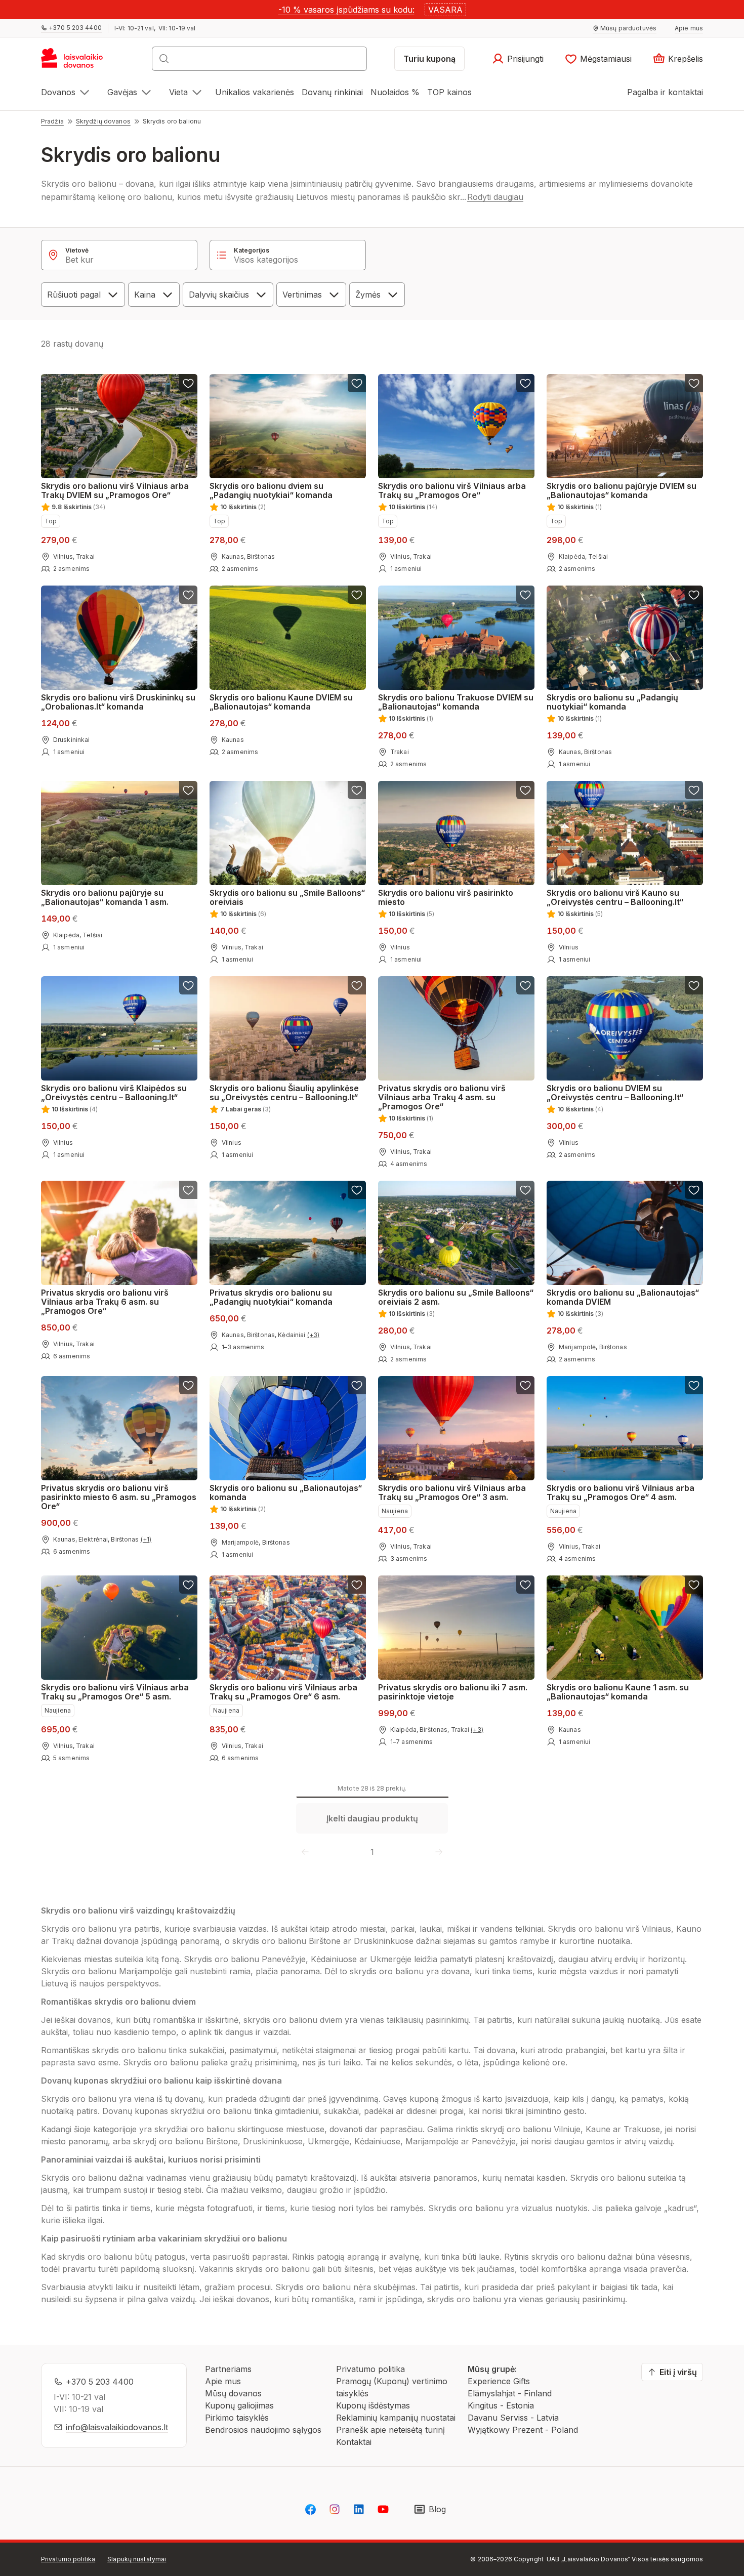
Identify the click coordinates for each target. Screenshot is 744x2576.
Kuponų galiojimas (239, 2405)
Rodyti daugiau (495, 197)
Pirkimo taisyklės (237, 2418)
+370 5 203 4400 (100, 2382)
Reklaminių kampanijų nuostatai (396, 2418)
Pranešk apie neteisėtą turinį (390, 2430)
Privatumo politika (370, 2369)
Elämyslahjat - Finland (510, 2393)
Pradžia (52, 121)
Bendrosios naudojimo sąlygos (263, 2430)
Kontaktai (354, 2442)
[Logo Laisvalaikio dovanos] (77, 62)
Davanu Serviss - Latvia (513, 2418)
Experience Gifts (499, 2381)
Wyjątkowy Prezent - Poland (523, 2430)
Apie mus (223, 2381)
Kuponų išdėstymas (373, 2405)
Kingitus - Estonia (501, 2405)
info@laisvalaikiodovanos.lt (117, 2427)
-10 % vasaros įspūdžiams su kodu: (346, 10)
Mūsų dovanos (233, 2393)
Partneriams (228, 2369)
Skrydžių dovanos (103, 121)
